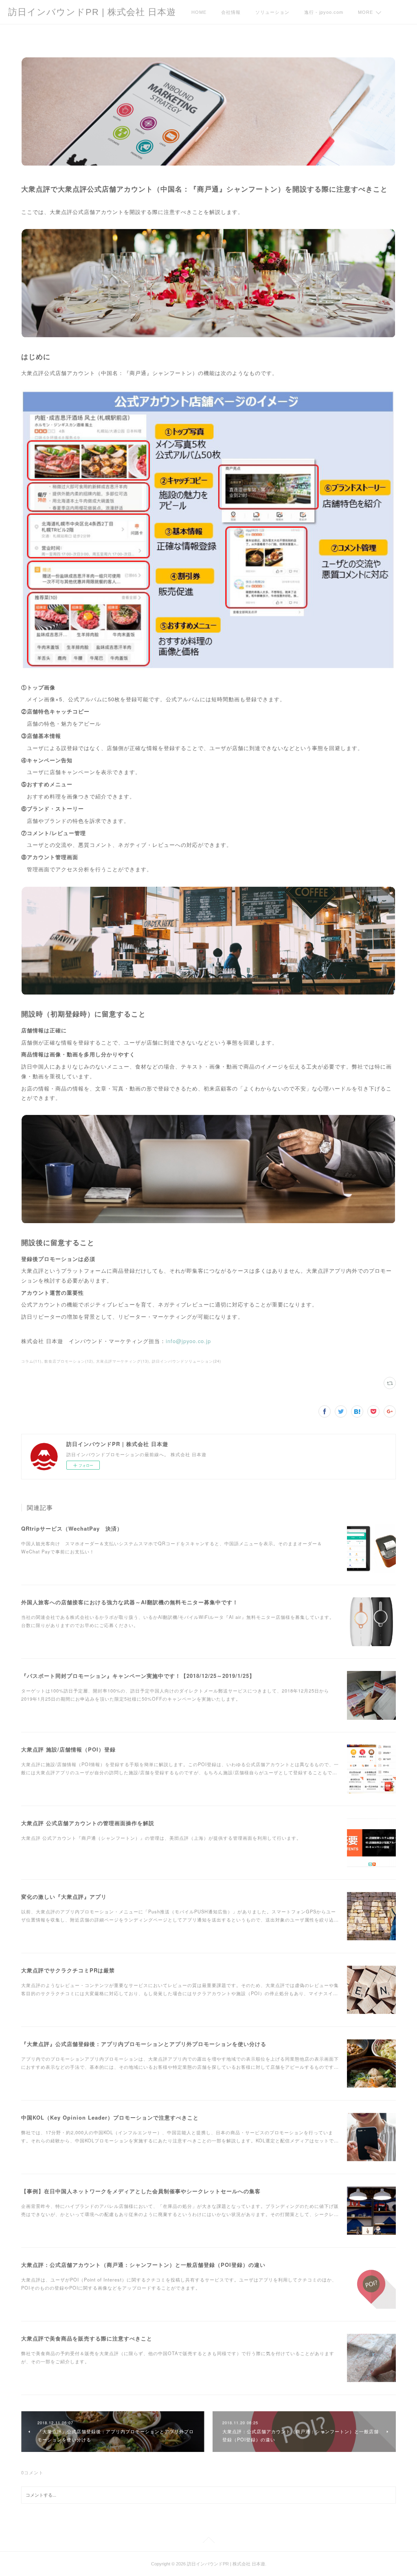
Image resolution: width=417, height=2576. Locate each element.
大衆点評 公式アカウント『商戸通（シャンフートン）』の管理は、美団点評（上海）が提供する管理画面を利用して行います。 (161, 1838)
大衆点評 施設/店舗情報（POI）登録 (68, 1749)
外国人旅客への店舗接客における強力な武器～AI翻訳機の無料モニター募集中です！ (130, 1602)
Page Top (208, 2541)
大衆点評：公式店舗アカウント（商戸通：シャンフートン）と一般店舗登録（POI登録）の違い (143, 2265)
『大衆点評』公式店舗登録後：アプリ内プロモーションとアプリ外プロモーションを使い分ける (144, 2044)
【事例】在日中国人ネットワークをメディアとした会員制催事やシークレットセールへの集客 (141, 2191)
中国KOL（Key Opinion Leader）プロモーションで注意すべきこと (110, 2117)
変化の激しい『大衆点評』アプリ (64, 1897)
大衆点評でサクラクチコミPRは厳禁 (68, 1970)
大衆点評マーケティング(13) (123, 1361)
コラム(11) (31, 1361)
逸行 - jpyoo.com (324, 12)
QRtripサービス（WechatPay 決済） (72, 1528)
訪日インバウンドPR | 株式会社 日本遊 (92, 12)
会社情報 (231, 12)
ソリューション (272, 12)
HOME (199, 12)
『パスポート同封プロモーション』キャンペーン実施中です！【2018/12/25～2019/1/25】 (138, 1676)
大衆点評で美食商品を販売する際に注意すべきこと (87, 2338)
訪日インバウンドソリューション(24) (187, 1361)
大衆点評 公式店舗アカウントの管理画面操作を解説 (88, 1823)
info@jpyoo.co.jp (188, 1341)
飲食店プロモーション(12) (69, 1361)
